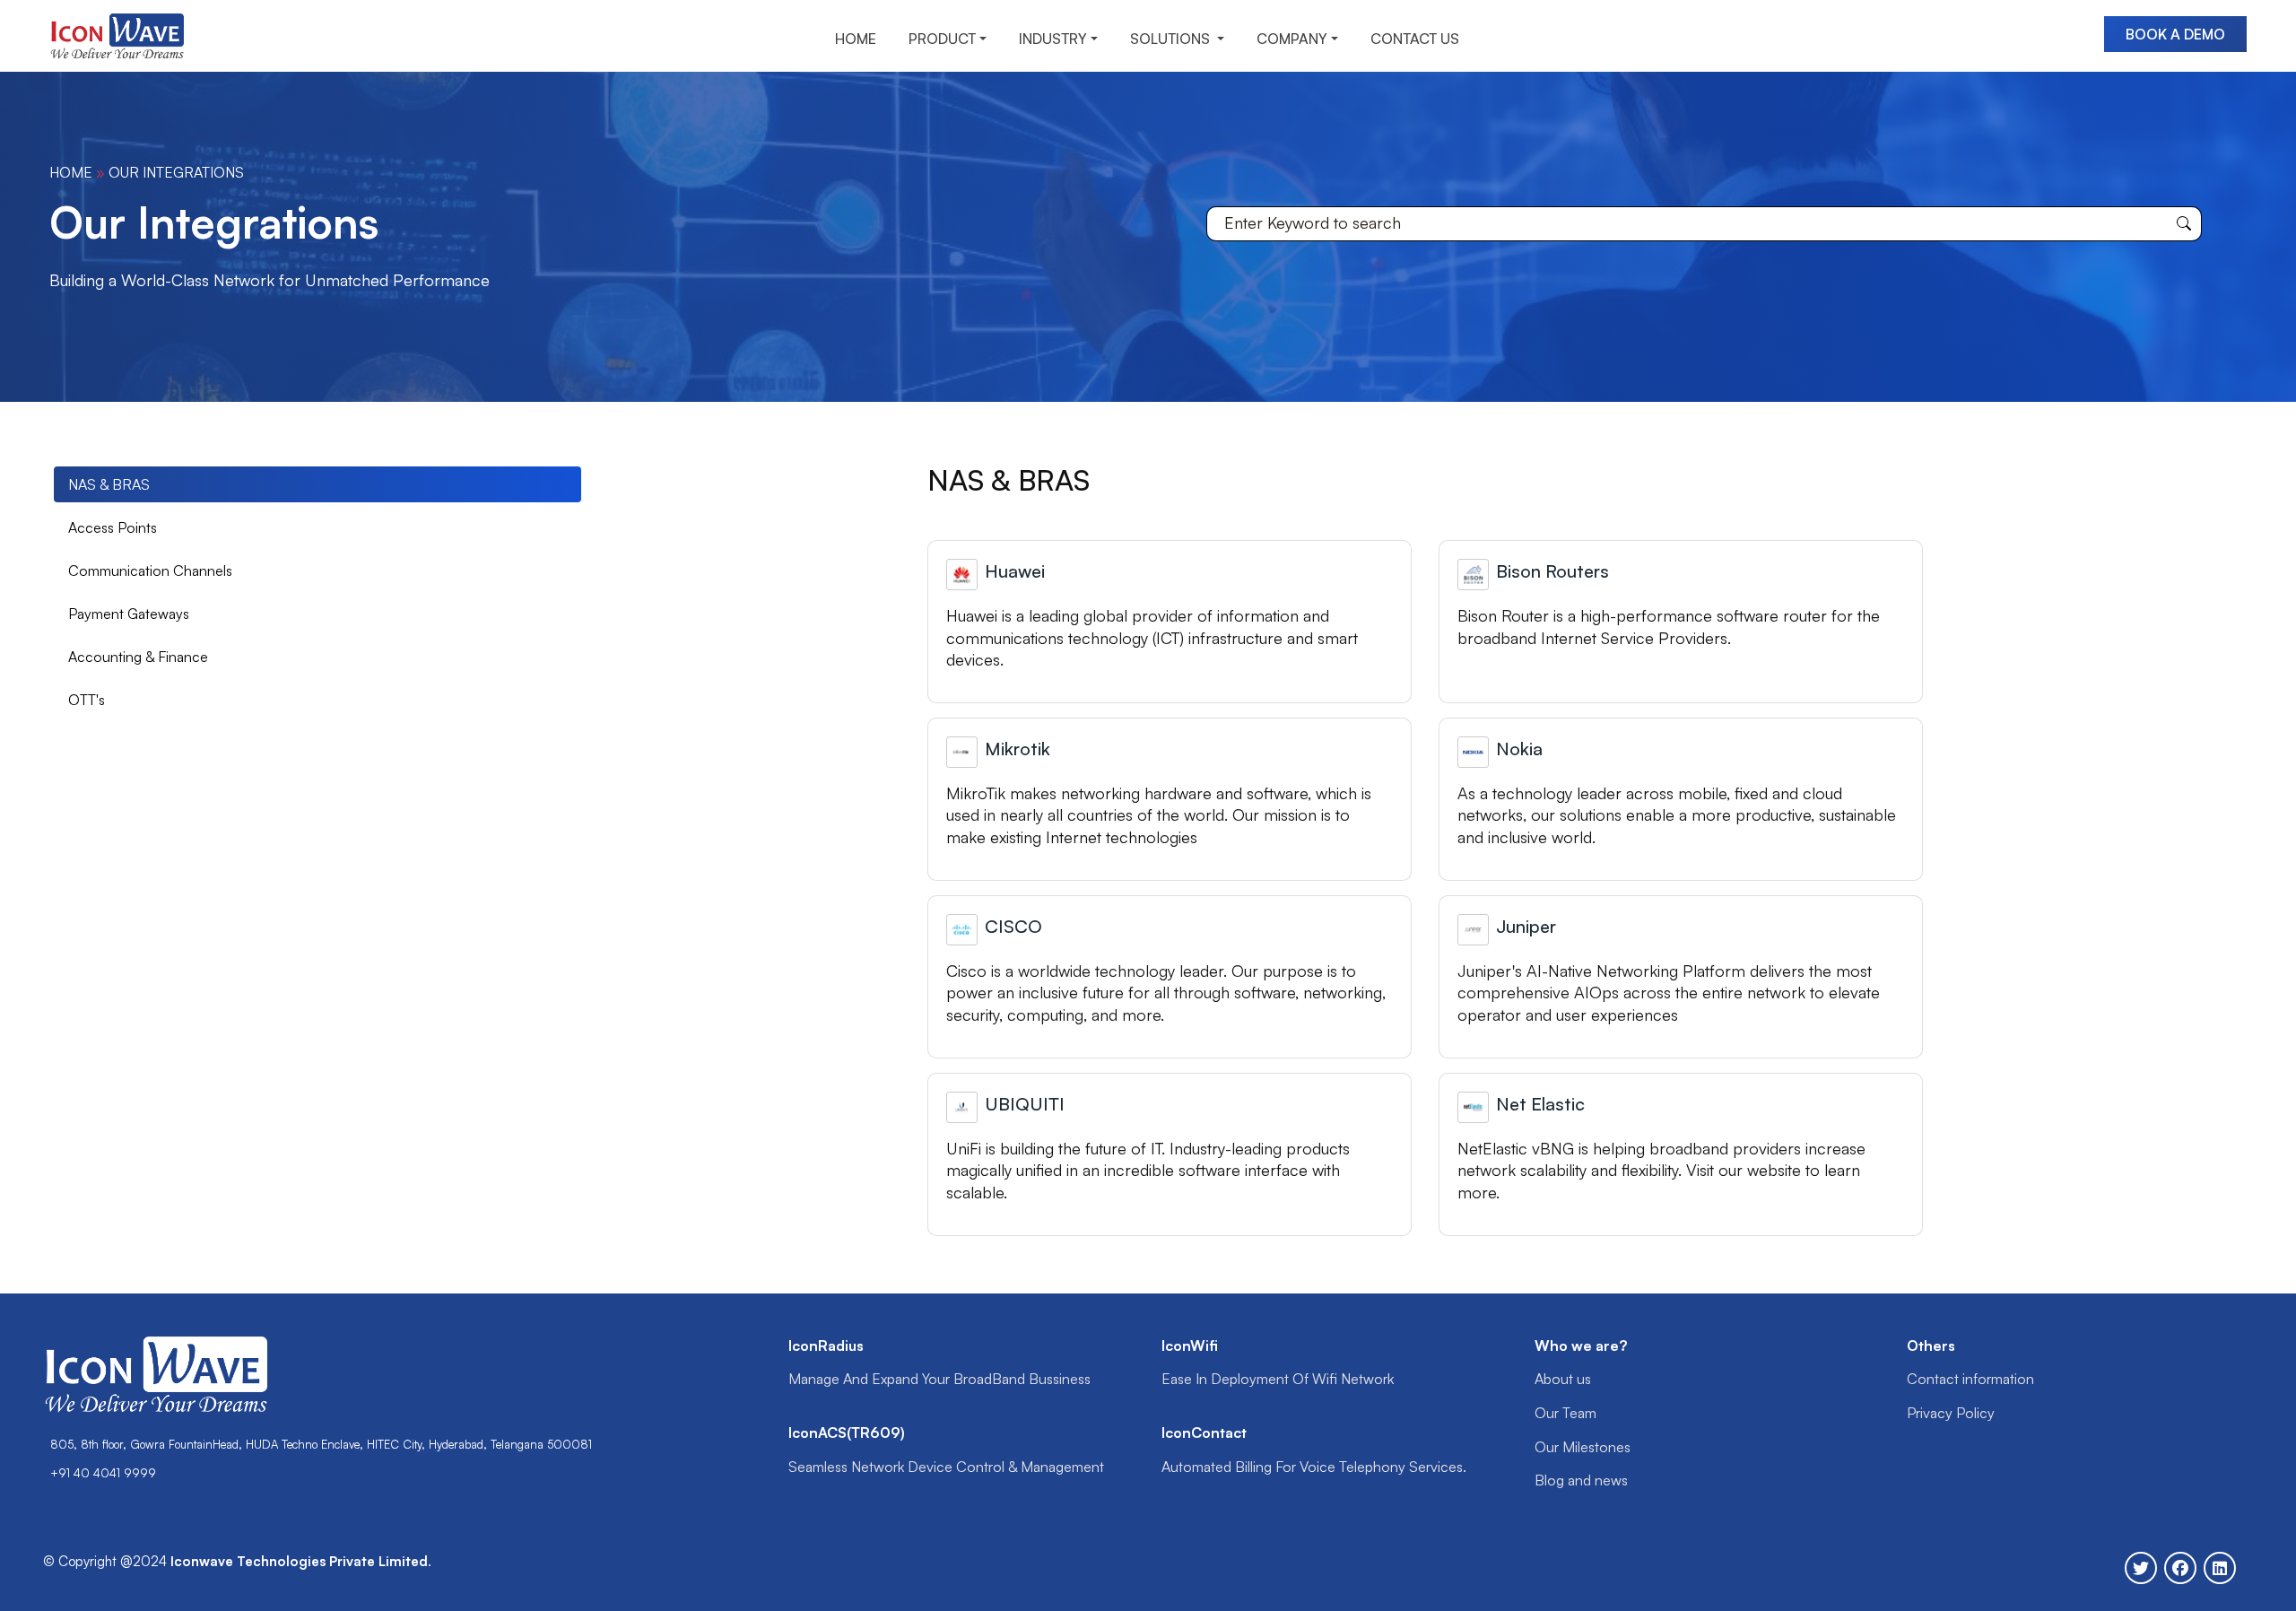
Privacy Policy (1951, 1413)
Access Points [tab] (113, 527)
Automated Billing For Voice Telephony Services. (1314, 1467)
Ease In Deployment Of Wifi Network (1278, 1379)
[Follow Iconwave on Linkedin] (2220, 1568)
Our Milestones (1583, 1447)
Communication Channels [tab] (150, 570)
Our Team (1565, 1413)
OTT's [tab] (87, 700)
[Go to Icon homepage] (123, 34)
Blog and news (1581, 1480)
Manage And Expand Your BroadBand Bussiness (939, 1379)
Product (942, 39)
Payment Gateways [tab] (129, 614)
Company (1292, 39)
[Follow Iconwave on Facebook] (2180, 1568)
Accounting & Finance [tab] (138, 657)
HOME (856, 39)
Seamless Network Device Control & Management (946, 1467)
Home (71, 172)
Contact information (1970, 1379)
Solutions (1172, 39)
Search (2183, 224)
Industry (1053, 39)
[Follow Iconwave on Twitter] (2141, 1568)
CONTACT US (1415, 39)
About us (1563, 1379)
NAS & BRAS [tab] (109, 484)
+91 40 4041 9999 (103, 1473)
